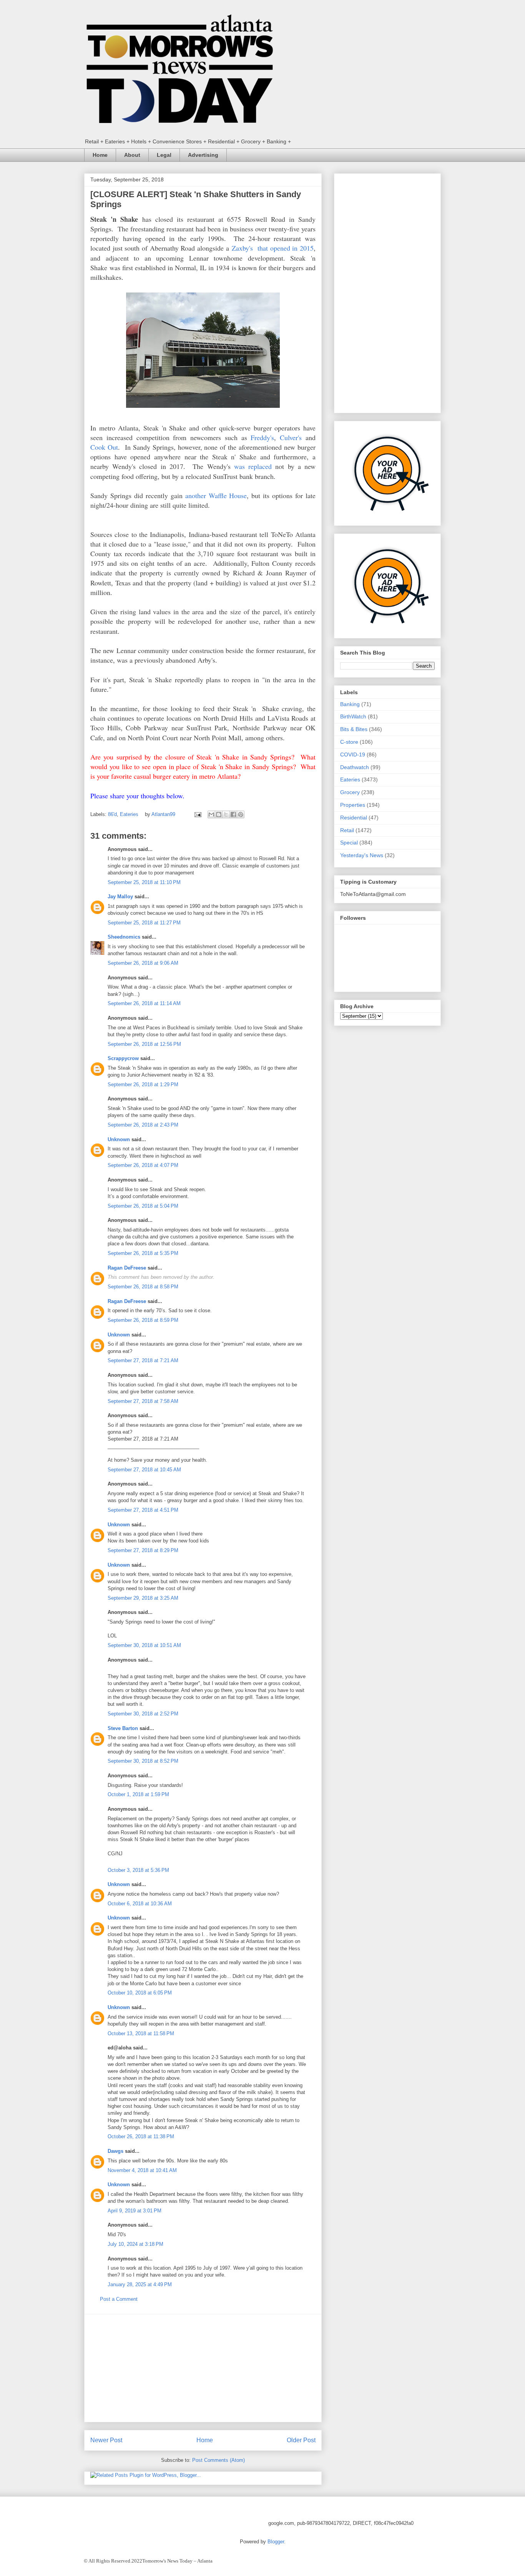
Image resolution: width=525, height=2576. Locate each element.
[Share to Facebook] (233, 814)
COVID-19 (353, 755)
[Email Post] (197, 814)
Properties (353, 805)
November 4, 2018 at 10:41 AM (142, 2170)
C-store (349, 742)
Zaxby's (242, 248)
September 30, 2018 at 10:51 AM (144, 1645)
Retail (347, 830)
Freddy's (262, 437)
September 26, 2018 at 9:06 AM (143, 963)
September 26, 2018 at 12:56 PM (144, 1044)
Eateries (129, 814)
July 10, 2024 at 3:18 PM (135, 2244)
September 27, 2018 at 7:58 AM (143, 1401)
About (132, 155)
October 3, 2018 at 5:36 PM (138, 1870)
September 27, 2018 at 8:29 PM (143, 1550)
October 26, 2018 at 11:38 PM (141, 2136)
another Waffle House (216, 495)
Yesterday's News (362, 855)
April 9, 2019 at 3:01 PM (135, 2211)
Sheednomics (124, 937)
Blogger (276, 2542)
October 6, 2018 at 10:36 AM (140, 1904)
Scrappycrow (123, 1058)
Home (100, 155)
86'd (112, 814)
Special (349, 843)
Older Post (301, 2440)
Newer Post (106, 2440)
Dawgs (115, 2151)
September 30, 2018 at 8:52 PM (143, 1761)
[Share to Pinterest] (241, 814)
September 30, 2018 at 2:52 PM (143, 1714)
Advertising (203, 155)
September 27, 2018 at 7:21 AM (143, 1360)
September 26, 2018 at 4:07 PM (143, 1165)
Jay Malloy (120, 897)
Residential (354, 818)
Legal (164, 155)
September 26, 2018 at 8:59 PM (143, 1320)
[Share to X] (226, 814)
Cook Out (104, 447)
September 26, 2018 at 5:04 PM (143, 1206)
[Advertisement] (203, 2368)
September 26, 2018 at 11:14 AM (144, 1003)
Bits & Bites (354, 729)
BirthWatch (353, 716)
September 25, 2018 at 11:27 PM (144, 923)
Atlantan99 (164, 814)
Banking (350, 704)
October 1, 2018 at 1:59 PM (138, 1794)
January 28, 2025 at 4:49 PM (140, 2284)
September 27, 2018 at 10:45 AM (144, 1470)
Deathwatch (355, 767)
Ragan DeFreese (127, 1268)
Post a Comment (119, 2299)
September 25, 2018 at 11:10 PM (144, 882)
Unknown (119, 1139)
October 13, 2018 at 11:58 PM (141, 2033)
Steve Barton (123, 1728)
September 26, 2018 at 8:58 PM (143, 1287)
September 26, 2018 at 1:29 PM (143, 1084)
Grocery (350, 792)
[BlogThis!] (219, 814)
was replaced (253, 466)
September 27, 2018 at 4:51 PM (143, 1510)
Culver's (291, 437)
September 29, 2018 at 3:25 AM (143, 1598)
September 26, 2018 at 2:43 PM (143, 1125)
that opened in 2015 (283, 248)
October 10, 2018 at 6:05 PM (140, 1993)
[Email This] (211, 814)
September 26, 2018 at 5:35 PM (143, 1253)
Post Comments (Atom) (218, 2460)
